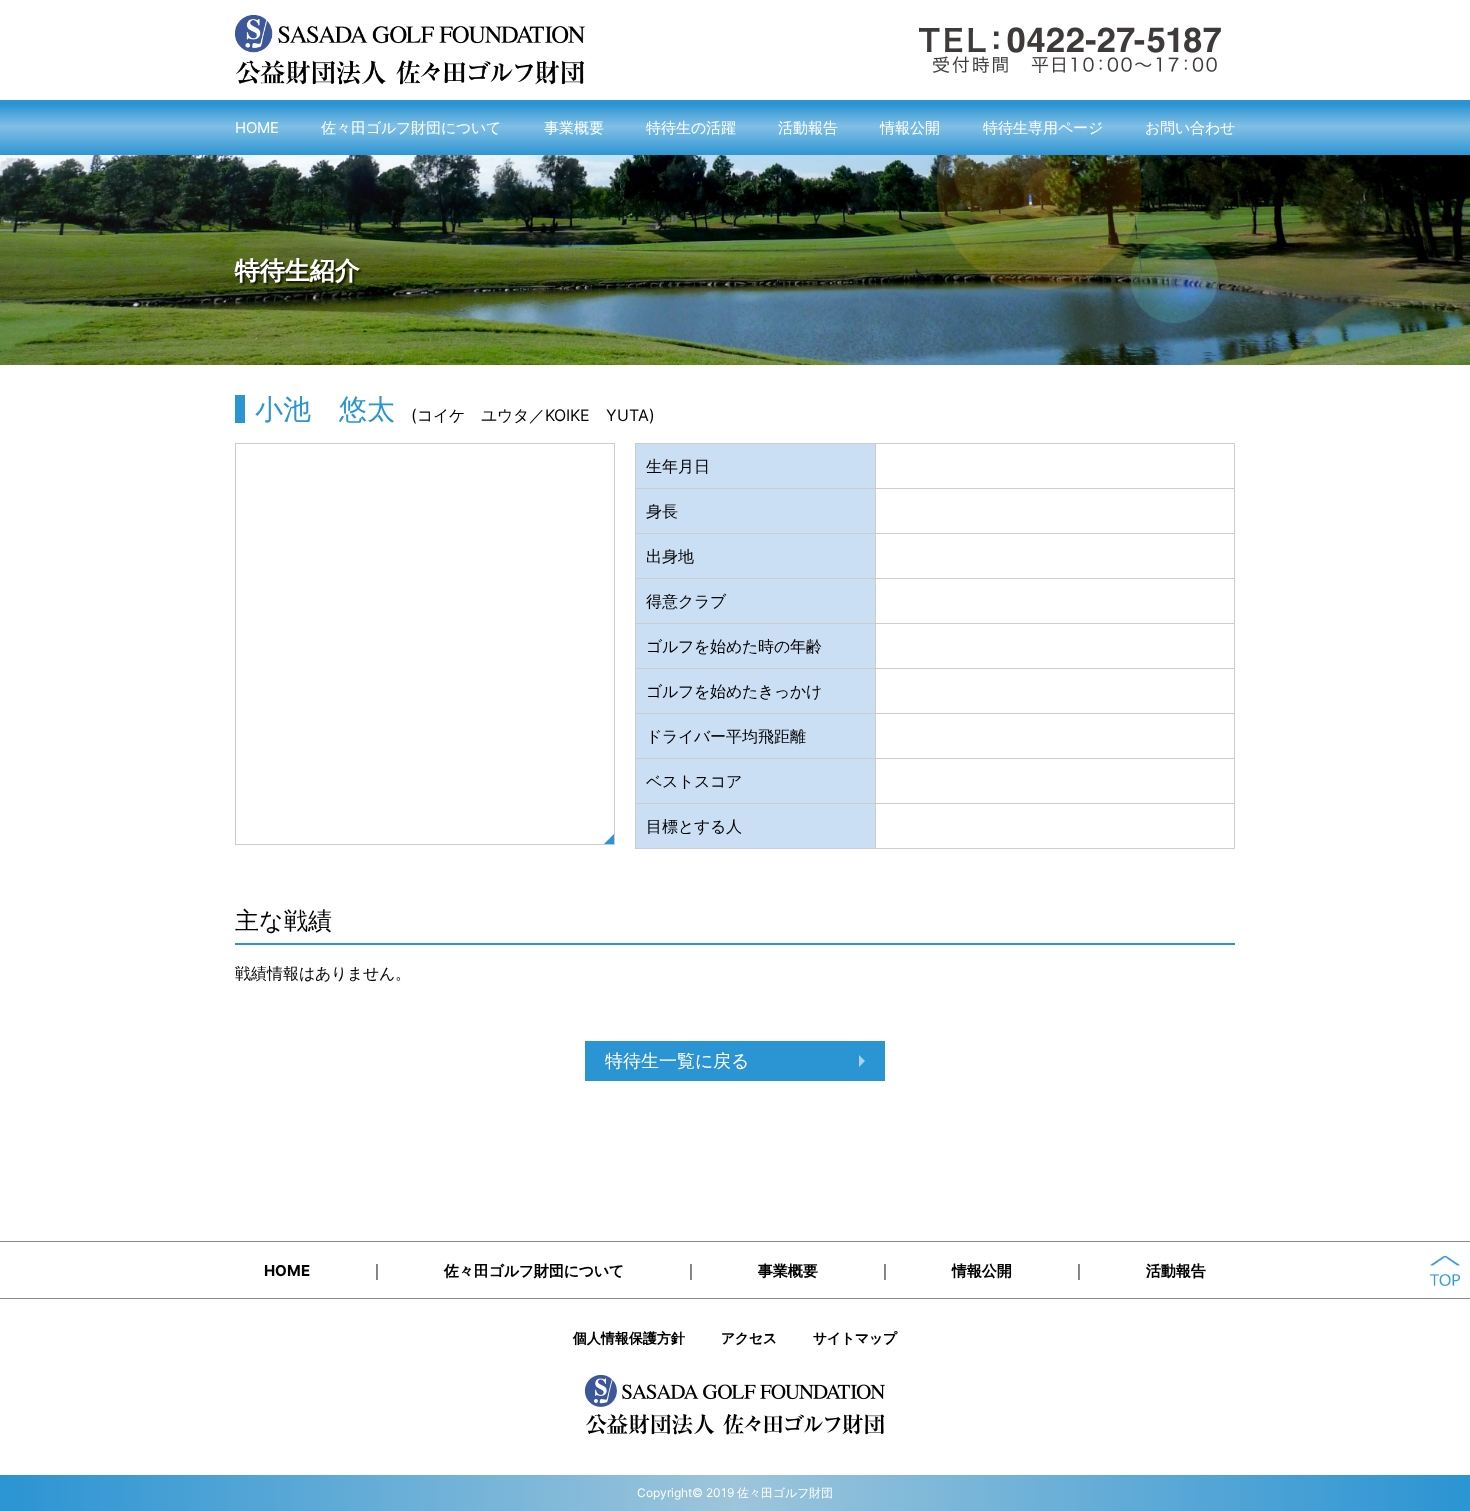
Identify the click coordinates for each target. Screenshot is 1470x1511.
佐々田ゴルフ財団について (411, 127)
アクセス (749, 1337)
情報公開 (910, 127)
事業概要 (574, 127)
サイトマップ (855, 1337)
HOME (257, 127)
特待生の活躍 (691, 127)
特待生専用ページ (1043, 127)
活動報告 (808, 127)
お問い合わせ (1190, 127)
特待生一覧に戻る (677, 1060)
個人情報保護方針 (629, 1337)
